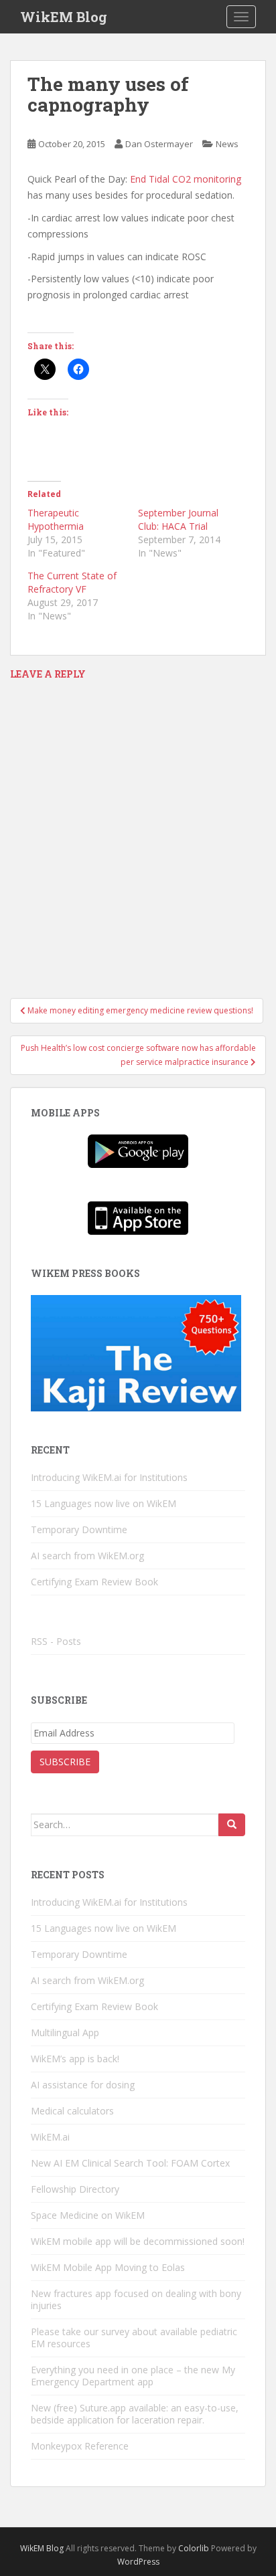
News (227, 144)
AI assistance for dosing (83, 2085)
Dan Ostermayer (159, 144)
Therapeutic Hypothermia (56, 519)
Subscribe (65, 1762)
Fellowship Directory (75, 2189)
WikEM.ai (50, 2137)
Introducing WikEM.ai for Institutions (109, 1477)
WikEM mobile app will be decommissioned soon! (138, 2241)
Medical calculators (72, 2111)
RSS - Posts (56, 1641)
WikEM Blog (64, 17)
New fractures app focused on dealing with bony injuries (136, 2299)
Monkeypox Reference (80, 2446)
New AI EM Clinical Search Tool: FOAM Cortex (130, 2163)
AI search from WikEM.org (87, 1556)
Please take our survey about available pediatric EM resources (134, 2338)
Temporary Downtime (79, 1529)
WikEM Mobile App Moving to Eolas (108, 2267)
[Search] (232, 1825)
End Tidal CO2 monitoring (186, 179)
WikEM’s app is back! (75, 2059)
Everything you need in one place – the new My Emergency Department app (133, 2376)
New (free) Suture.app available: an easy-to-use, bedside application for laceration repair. (135, 2414)
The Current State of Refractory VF (72, 582)
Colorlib (194, 2548)
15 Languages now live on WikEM (103, 1503)
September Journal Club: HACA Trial (178, 519)
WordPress (138, 2562)
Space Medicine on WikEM (88, 2215)
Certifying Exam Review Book (94, 1582)
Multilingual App (65, 2033)
